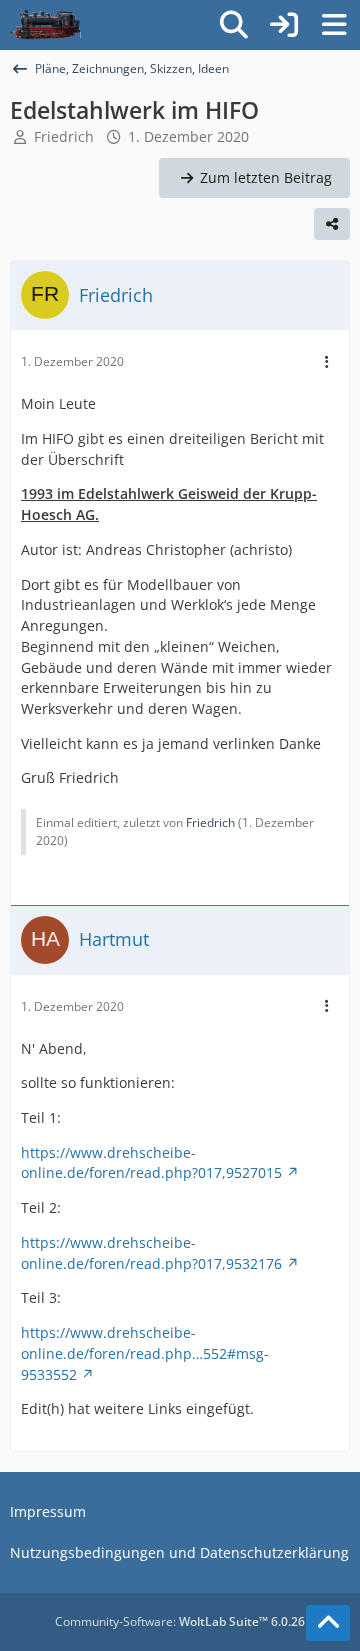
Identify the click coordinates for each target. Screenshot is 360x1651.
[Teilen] (332, 224)
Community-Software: (180, 1621)
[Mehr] (327, 362)
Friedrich (64, 136)
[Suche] (234, 25)
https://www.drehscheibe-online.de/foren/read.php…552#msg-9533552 (145, 1353)
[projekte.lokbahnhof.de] (45, 25)
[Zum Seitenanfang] (328, 1623)
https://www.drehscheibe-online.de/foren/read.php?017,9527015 (151, 1163)
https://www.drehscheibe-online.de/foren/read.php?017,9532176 (151, 1253)
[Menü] (334, 25)
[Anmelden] (284, 25)
